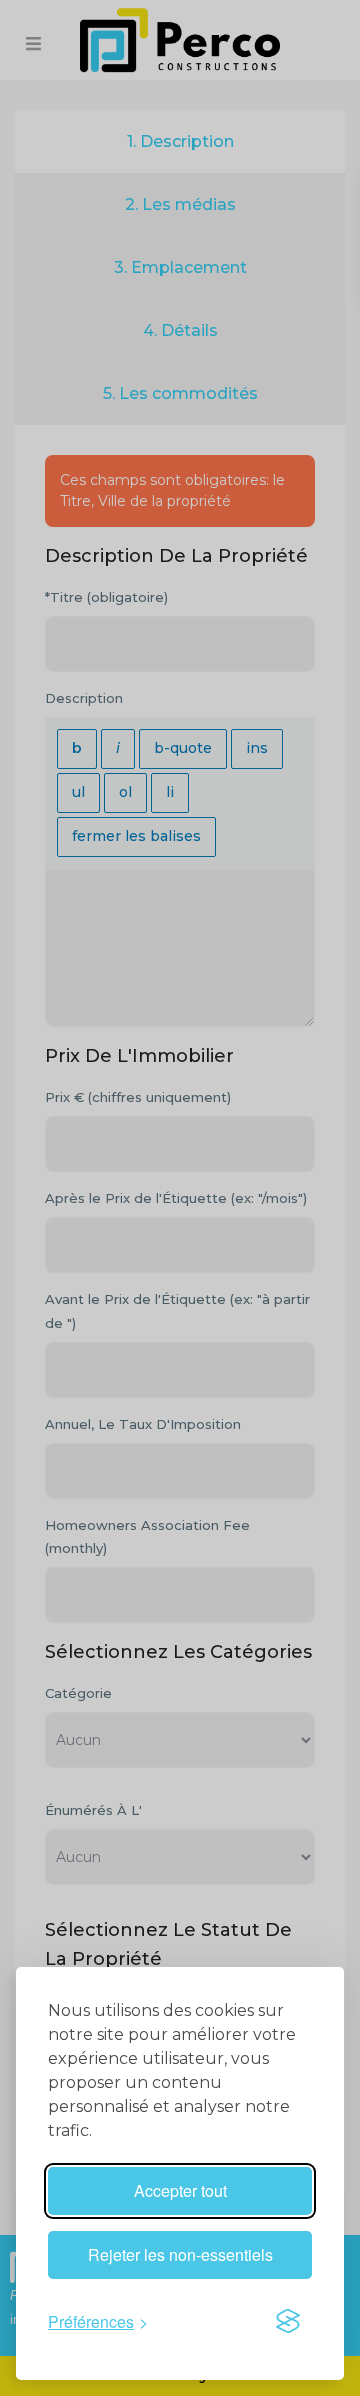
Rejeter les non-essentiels (180, 2254)
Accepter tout (180, 2190)
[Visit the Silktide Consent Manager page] (288, 2321)
